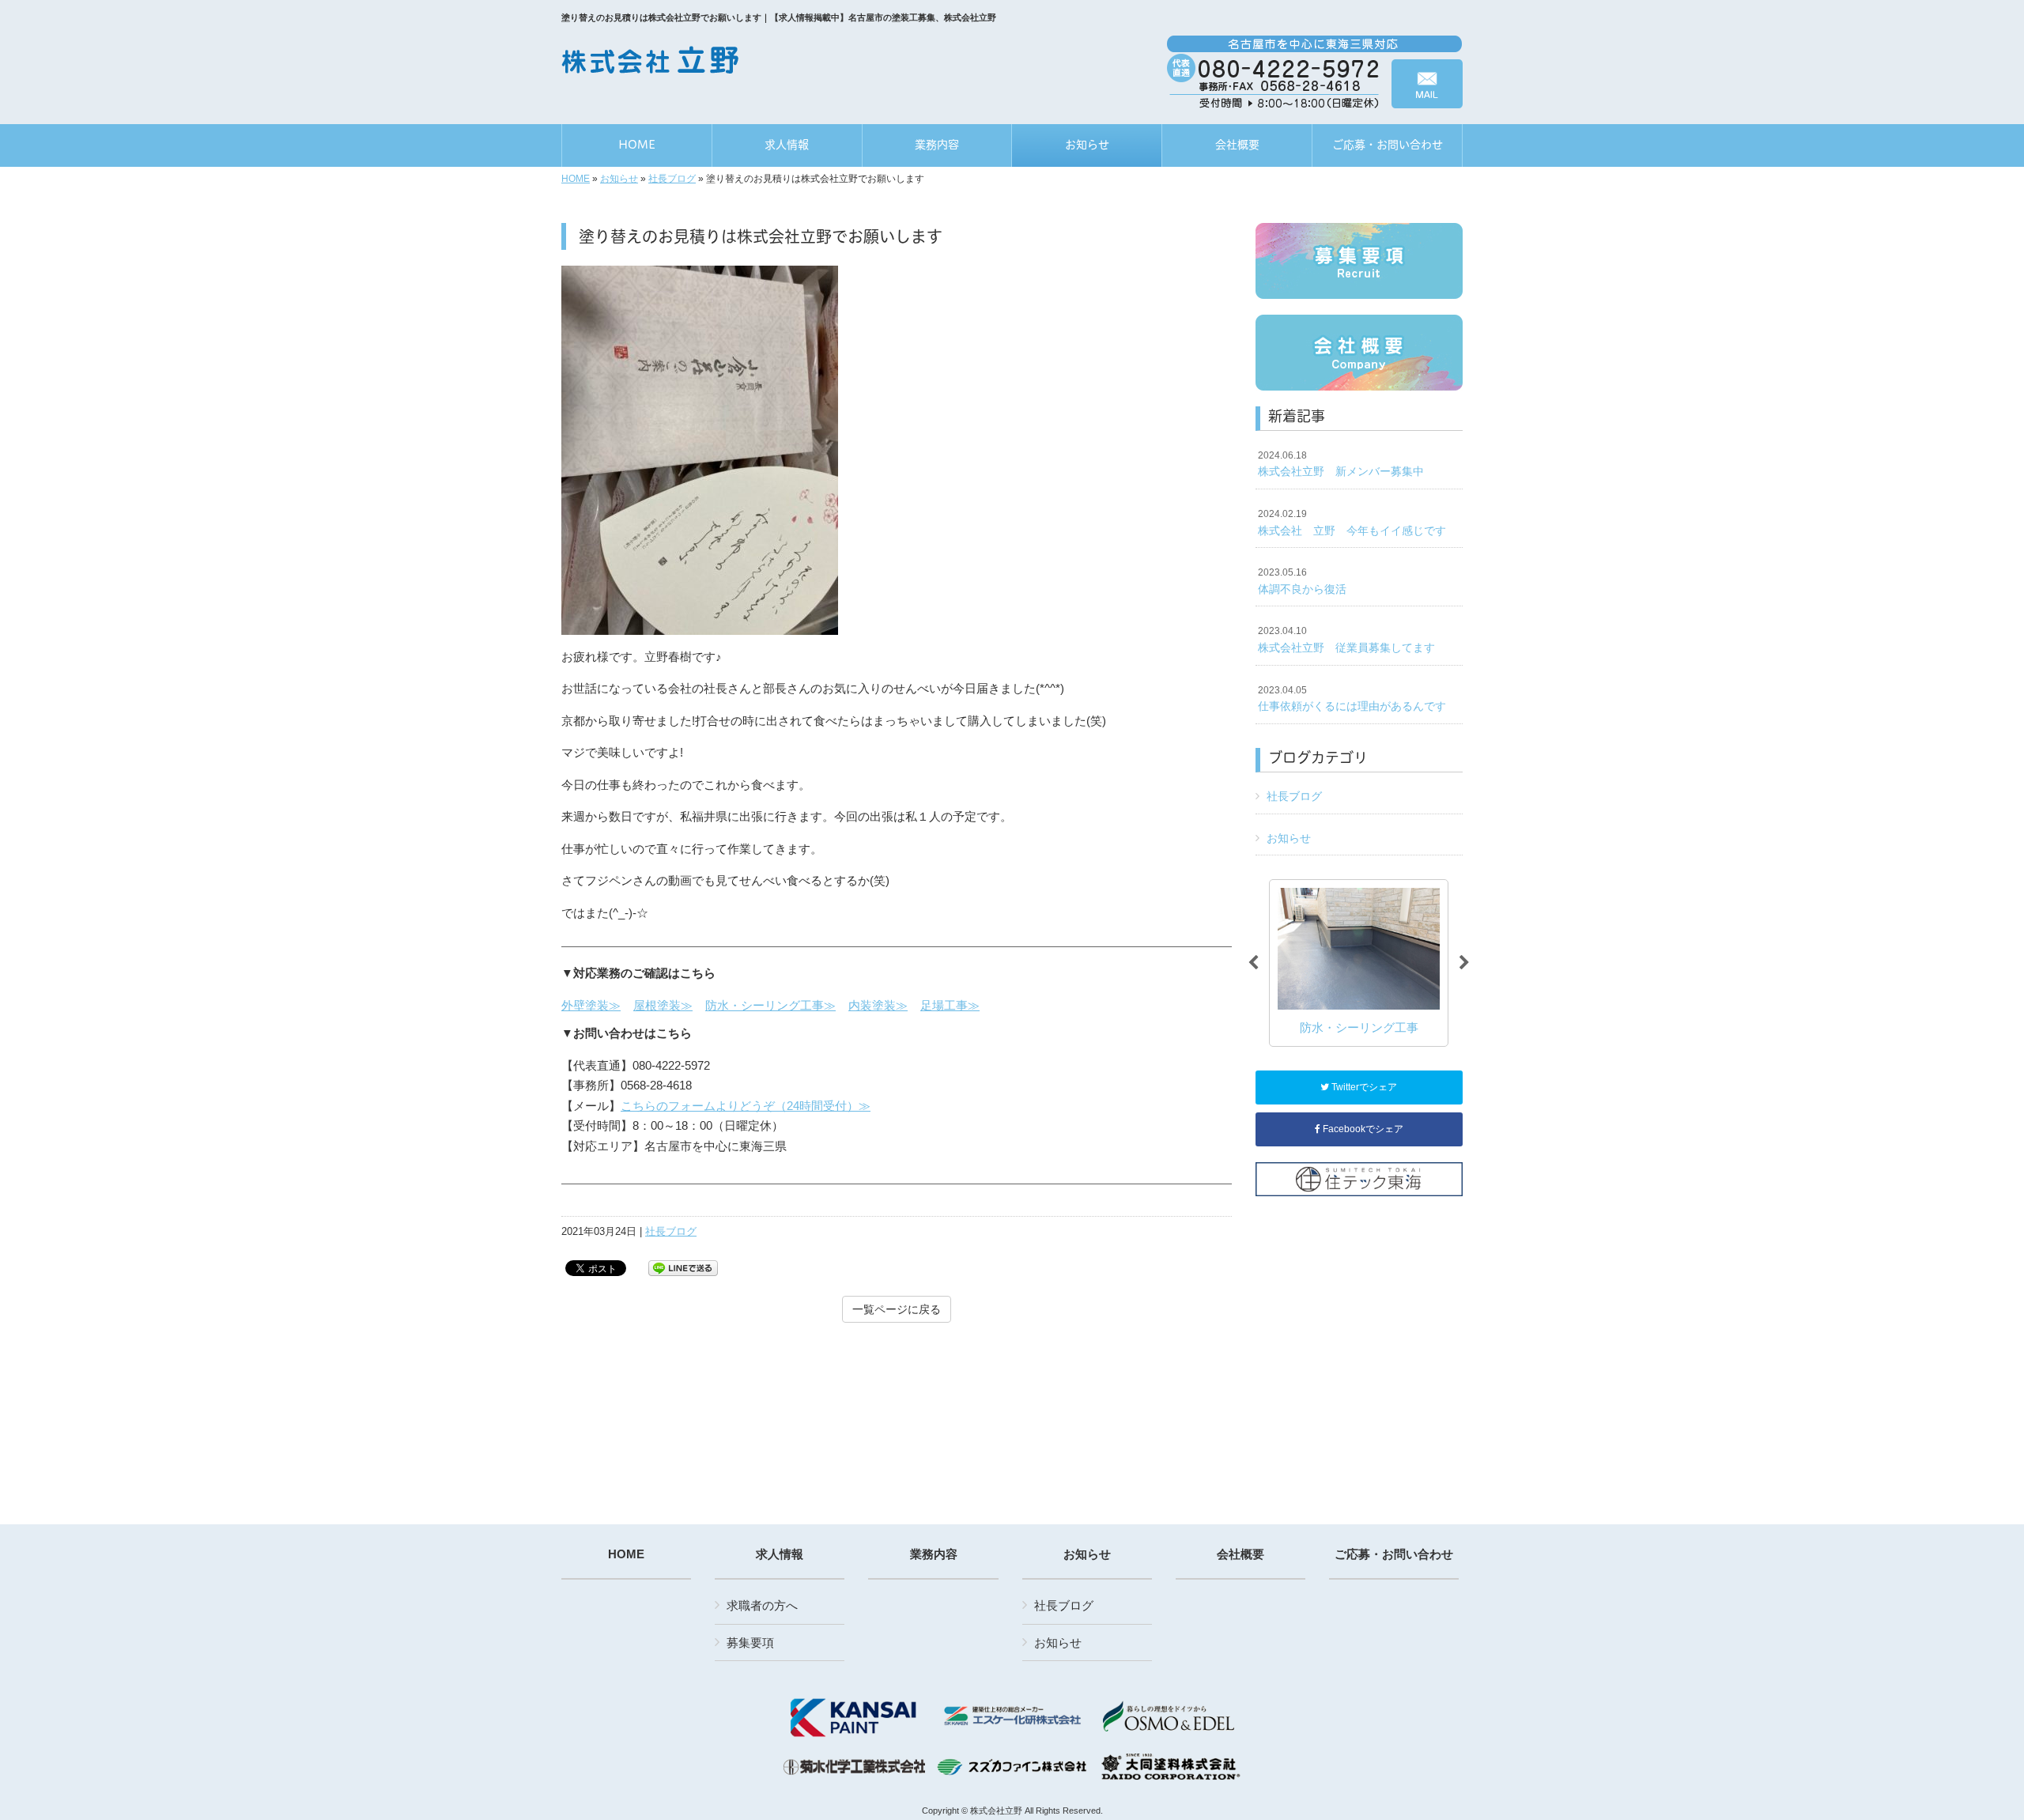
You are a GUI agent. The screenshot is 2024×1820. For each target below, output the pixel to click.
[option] (1359, 963)
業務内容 (934, 1554)
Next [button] (1464, 963)
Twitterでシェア (1363, 1087)
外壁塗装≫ (591, 1005)
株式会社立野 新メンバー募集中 (1341, 464)
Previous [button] (1253, 963)
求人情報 (780, 1554)
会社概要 (1240, 1554)
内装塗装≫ (878, 1005)
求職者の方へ (762, 1605)
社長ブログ (672, 179)
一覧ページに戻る (897, 1309)
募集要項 (750, 1643)
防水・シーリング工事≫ (770, 1005)
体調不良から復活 (1302, 581)
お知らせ (619, 179)
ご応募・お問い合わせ (1394, 1554)
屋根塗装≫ (663, 1005)
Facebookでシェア (1362, 1129)
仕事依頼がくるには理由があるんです (1352, 699)
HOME (576, 179)
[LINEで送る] (683, 1267)
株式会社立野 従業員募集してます (1346, 640)
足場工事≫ (950, 1005)
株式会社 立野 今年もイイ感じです (1352, 523)
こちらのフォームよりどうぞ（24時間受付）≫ (746, 1106)
